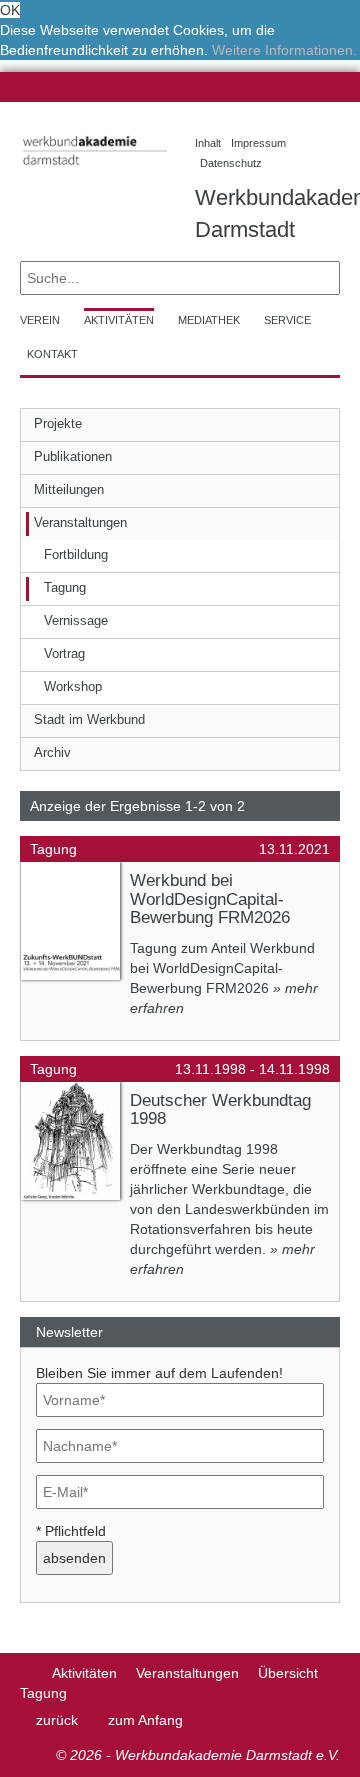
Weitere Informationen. (284, 50)
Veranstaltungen (187, 1673)
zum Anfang (145, 1720)
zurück (57, 1720)
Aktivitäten (84, 1673)
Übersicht (288, 1673)
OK (10, 10)
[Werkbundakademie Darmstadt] (92, 168)
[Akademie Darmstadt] (26, 1673)
